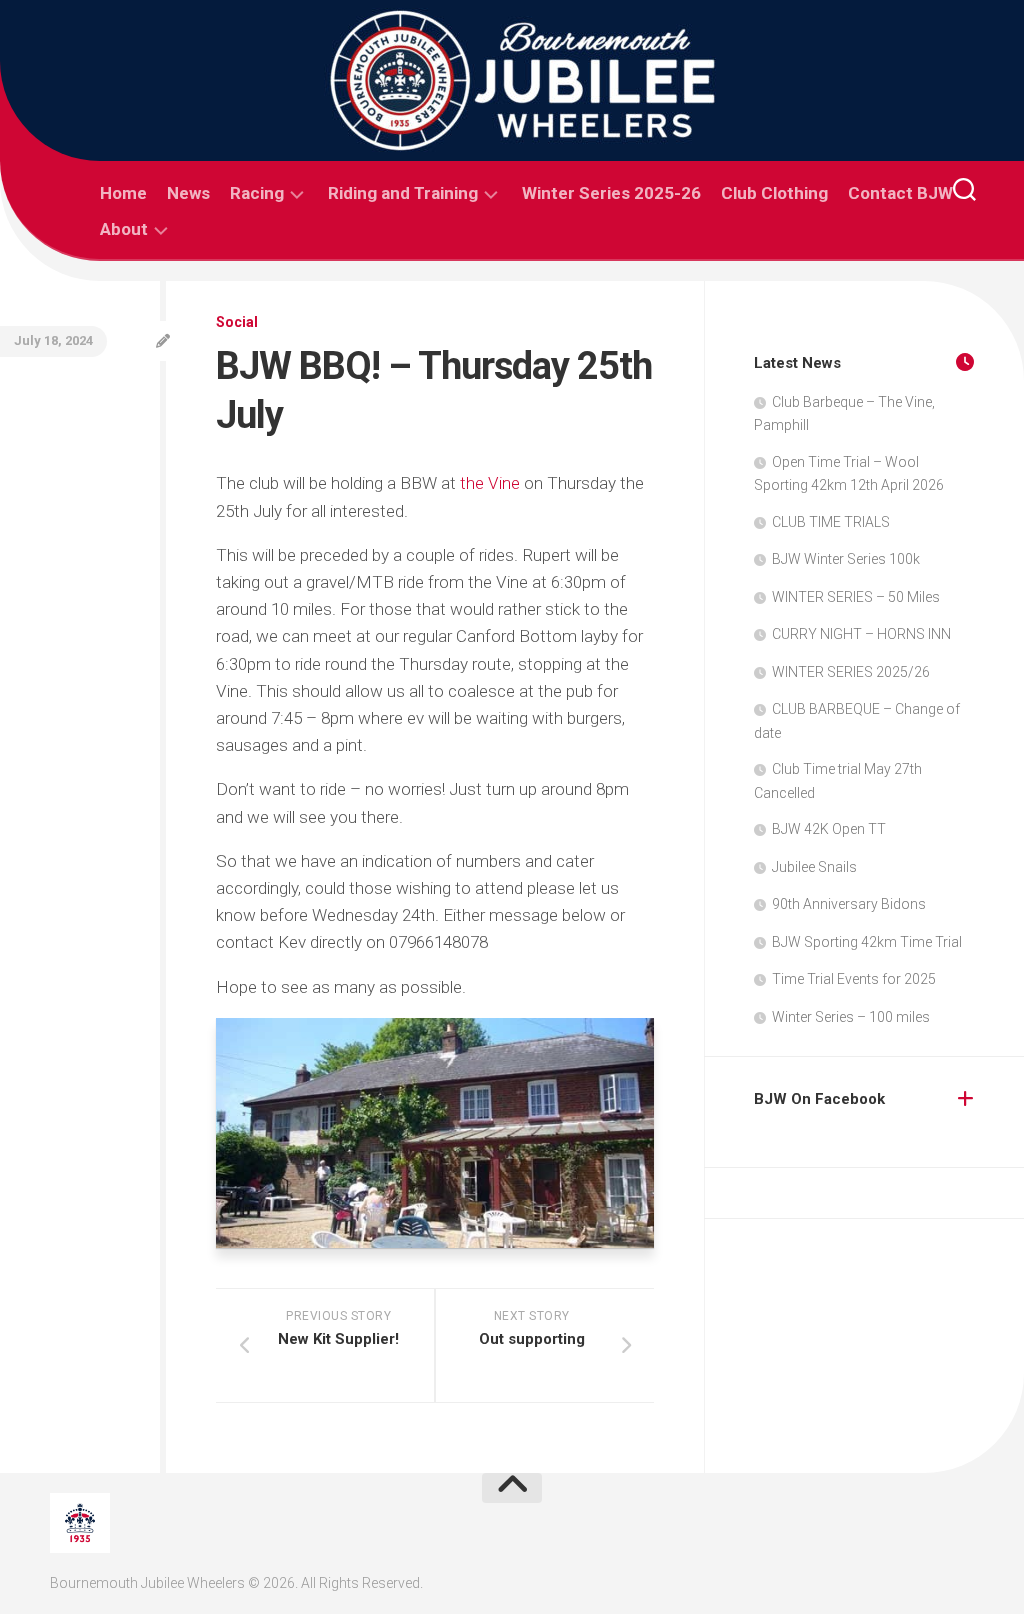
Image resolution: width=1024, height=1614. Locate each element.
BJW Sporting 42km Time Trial (867, 942)
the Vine (490, 483)
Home (123, 193)
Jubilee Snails (814, 867)
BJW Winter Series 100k (846, 559)
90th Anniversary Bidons (849, 904)
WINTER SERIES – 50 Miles (856, 597)
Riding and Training (403, 193)
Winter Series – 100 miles (851, 1017)
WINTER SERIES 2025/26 (851, 672)
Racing (257, 193)
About (124, 229)
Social (237, 322)
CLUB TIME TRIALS (831, 522)
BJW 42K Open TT (829, 829)
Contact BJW (900, 193)
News (188, 193)
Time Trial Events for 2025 (854, 979)
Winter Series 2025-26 (611, 193)
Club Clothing (774, 193)
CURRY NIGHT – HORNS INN (861, 634)
